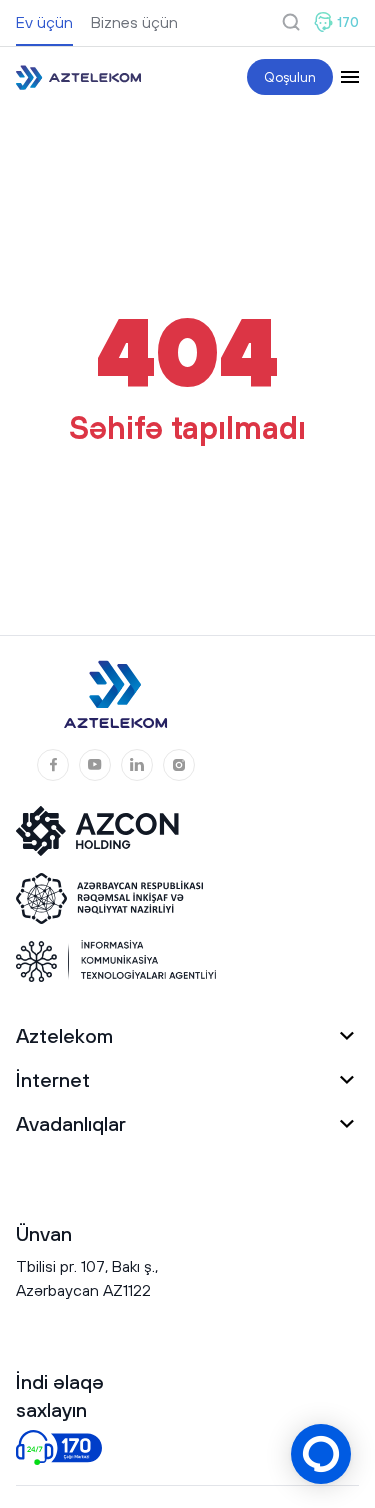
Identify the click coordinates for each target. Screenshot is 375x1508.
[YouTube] (95, 765)
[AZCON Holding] (111, 831)
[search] (291, 22)
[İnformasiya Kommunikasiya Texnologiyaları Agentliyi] (116, 961)
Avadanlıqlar (71, 1123)
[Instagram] (179, 765)
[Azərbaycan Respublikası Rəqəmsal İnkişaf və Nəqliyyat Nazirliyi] (111, 899)
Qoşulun (290, 77)
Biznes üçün (134, 22)
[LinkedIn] (137, 765)
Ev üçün (44, 22)
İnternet (53, 1079)
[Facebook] (53, 765)
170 (348, 22)
